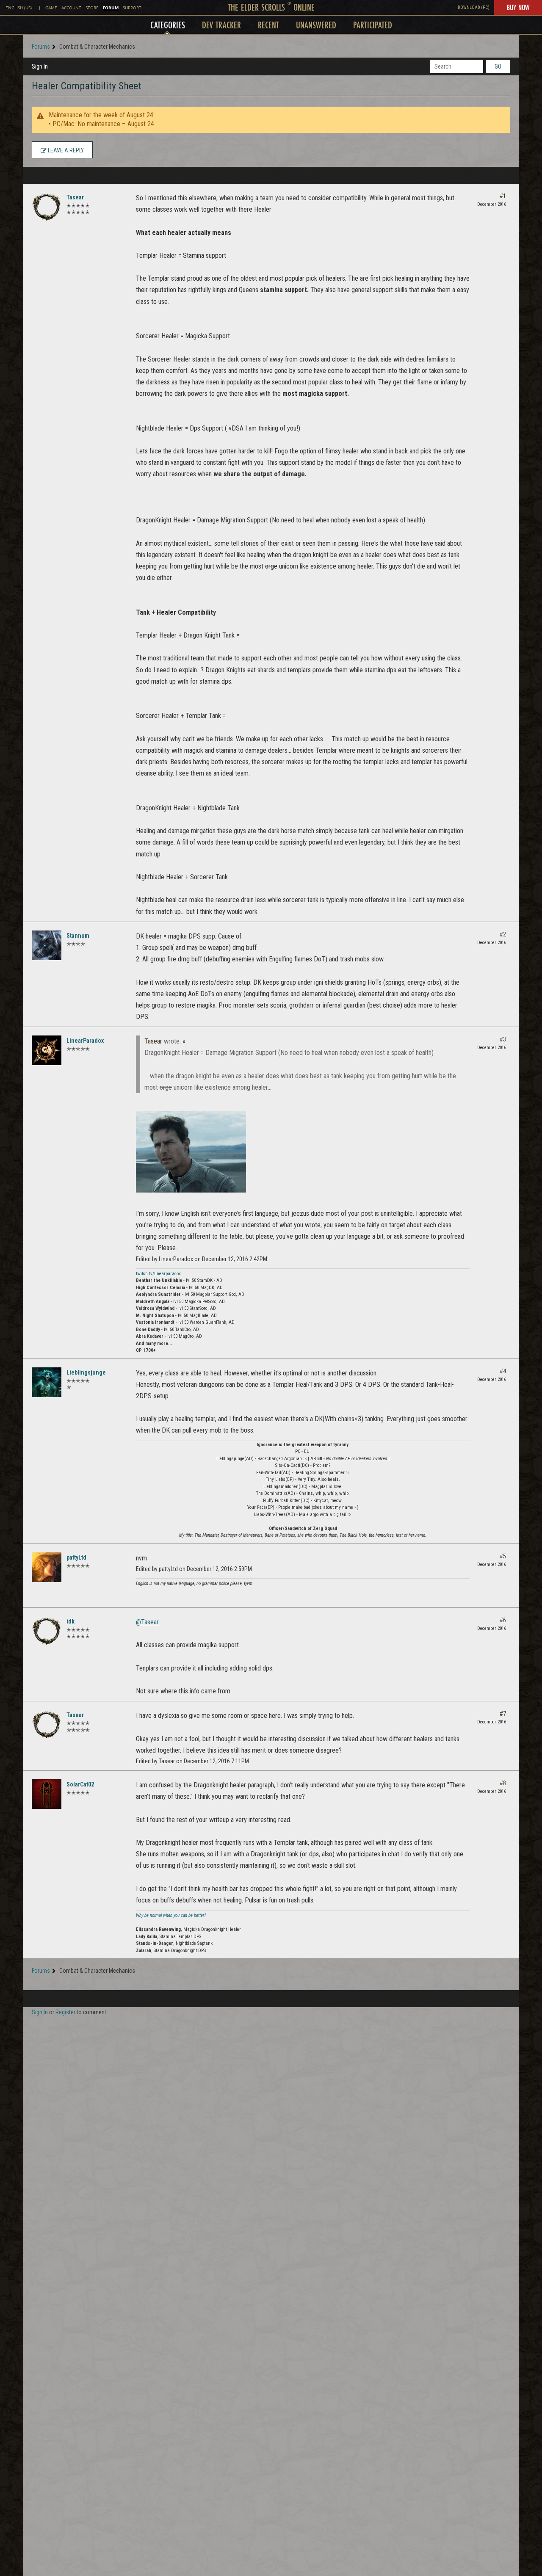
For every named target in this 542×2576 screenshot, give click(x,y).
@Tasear (147, 1622)
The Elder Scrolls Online (271, 7)
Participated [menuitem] (373, 25)
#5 (503, 1556)
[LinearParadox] (47, 1050)
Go (498, 66)
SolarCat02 (80, 1784)
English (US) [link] (19, 8)
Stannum (78, 936)
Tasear (75, 197)
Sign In (40, 66)
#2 (503, 934)
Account (71, 8)
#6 (503, 1620)
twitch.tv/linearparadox (158, 1274)
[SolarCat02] (47, 1794)
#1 (503, 196)
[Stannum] (47, 945)
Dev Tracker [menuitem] (221, 25)
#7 (503, 1714)
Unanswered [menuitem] (316, 25)
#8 (503, 1783)
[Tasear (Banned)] (47, 207)
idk (71, 1621)
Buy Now (518, 7)
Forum (111, 8)
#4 (503, 1371)
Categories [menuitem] (168, 25)
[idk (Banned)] (47, 1631)
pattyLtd (76, 1557)
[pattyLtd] (47, 1567)
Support (132, 8)
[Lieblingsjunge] (47, 1382)
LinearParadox (85, 1041)
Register (65, 2012)
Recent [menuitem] (268, 25)
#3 (503, 1039)
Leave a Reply (65, 150)
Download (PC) (474, 7)
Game (51, 8)
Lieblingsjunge (86, 1372)
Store (92, 8)
